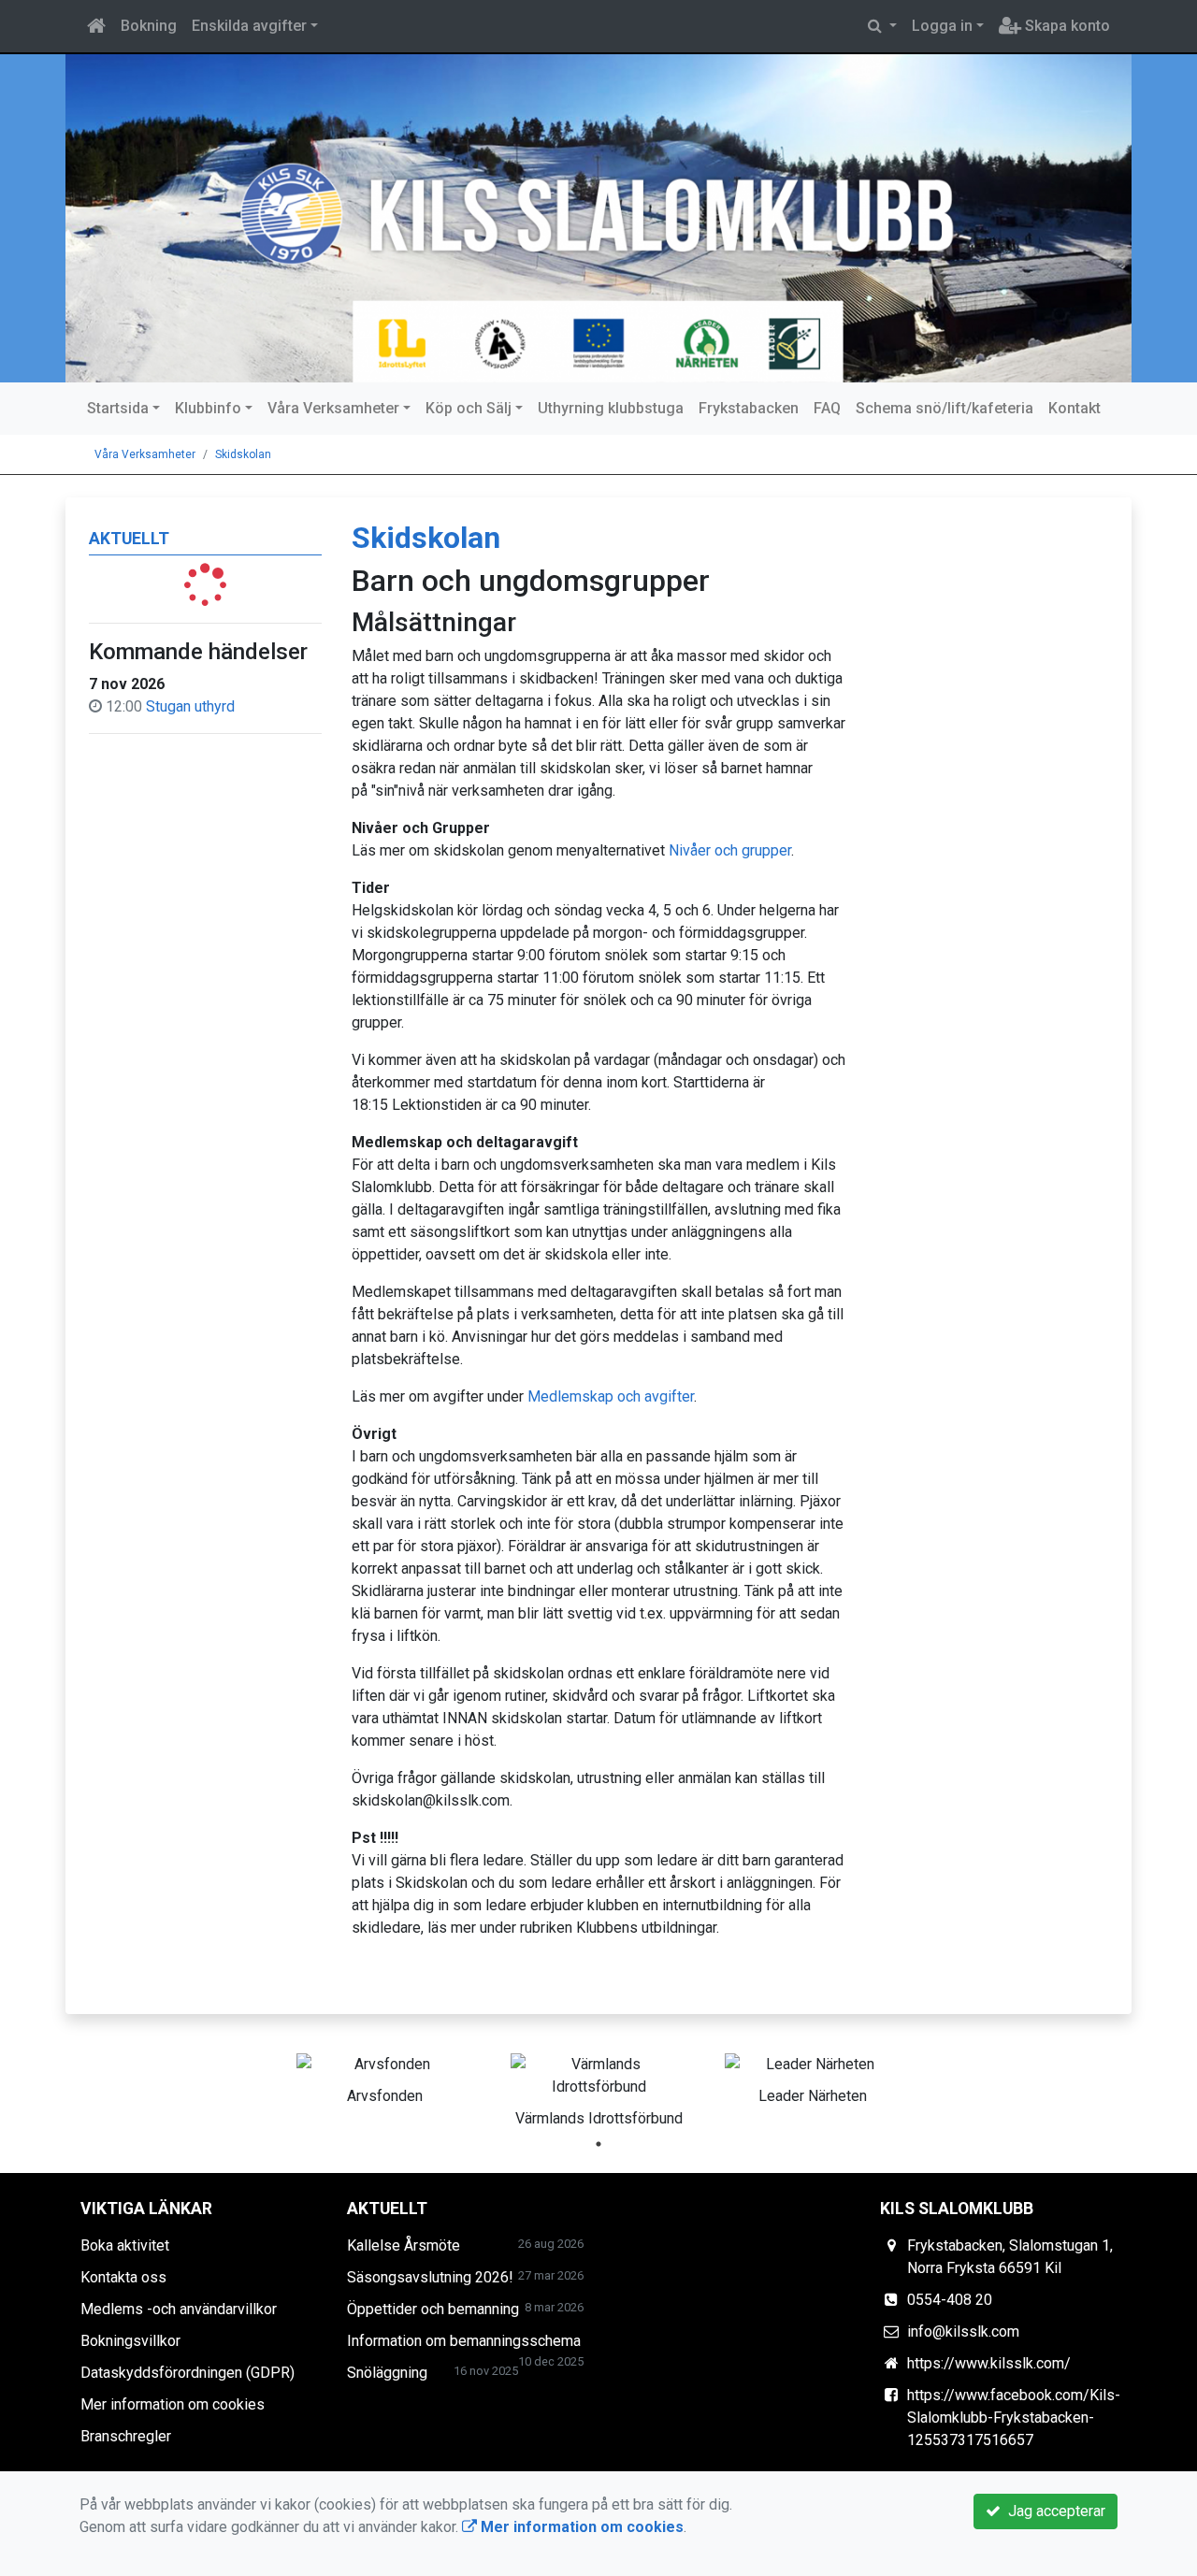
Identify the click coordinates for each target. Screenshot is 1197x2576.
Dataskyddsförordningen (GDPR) (187, 2373)
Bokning (149, 26)
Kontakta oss (123, 2277)
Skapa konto (1066, 26)
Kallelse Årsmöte (404, 2245)
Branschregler (126, 2436)
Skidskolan (243, 454)
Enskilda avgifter (249, 26)
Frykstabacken (749, 408)
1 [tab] (598, 2144)
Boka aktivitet (125, 2245)
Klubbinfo (208, 408)
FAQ (827, 408)
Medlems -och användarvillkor (179, 2309)
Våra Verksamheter (333, 408)
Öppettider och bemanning (433, 2309)
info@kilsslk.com (963, 2331)
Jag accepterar (1053, 2511)
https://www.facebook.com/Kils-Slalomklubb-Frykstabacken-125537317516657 (1014, 2418)
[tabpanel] (385, 2076)
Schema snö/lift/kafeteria (945, 408)
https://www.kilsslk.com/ (989, 2363)
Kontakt (1074, 408)
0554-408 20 (950, 2300)
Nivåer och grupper (730, 850)
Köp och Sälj (469, 408)
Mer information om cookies (173, 2404)
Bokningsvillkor (130, 2341)
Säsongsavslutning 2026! (430, 2277)
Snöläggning (387, 2373)
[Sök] (882, 26)
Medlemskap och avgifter (611, 1396)
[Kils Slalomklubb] (598, 218)
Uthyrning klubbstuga (611, 408)
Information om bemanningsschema (464, 2341)
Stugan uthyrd (190, 706)
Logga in (942, 26)
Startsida (118, 408)
